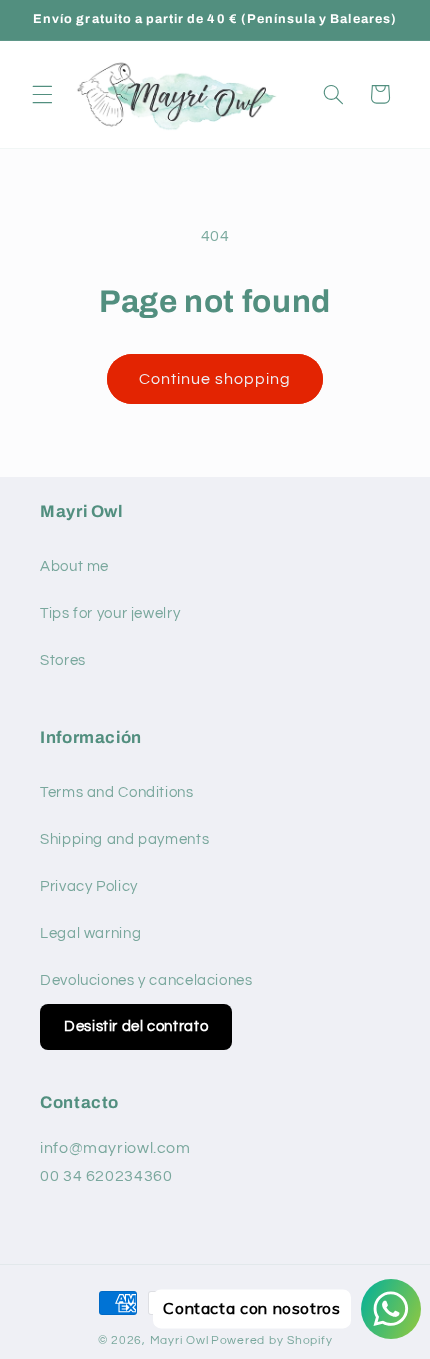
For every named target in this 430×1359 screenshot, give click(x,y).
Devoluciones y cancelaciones (146, 980)
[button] (42, 94)
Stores (63, 660)
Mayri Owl (179, 1340)
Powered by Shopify (271, 1340)
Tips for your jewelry (110, 613)
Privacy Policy (89, 886)
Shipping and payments (124, 839)
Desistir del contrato (136, 1026)
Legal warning (90, 933)
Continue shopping (215, 379)
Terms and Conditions (117, 792)
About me (74, 566)
